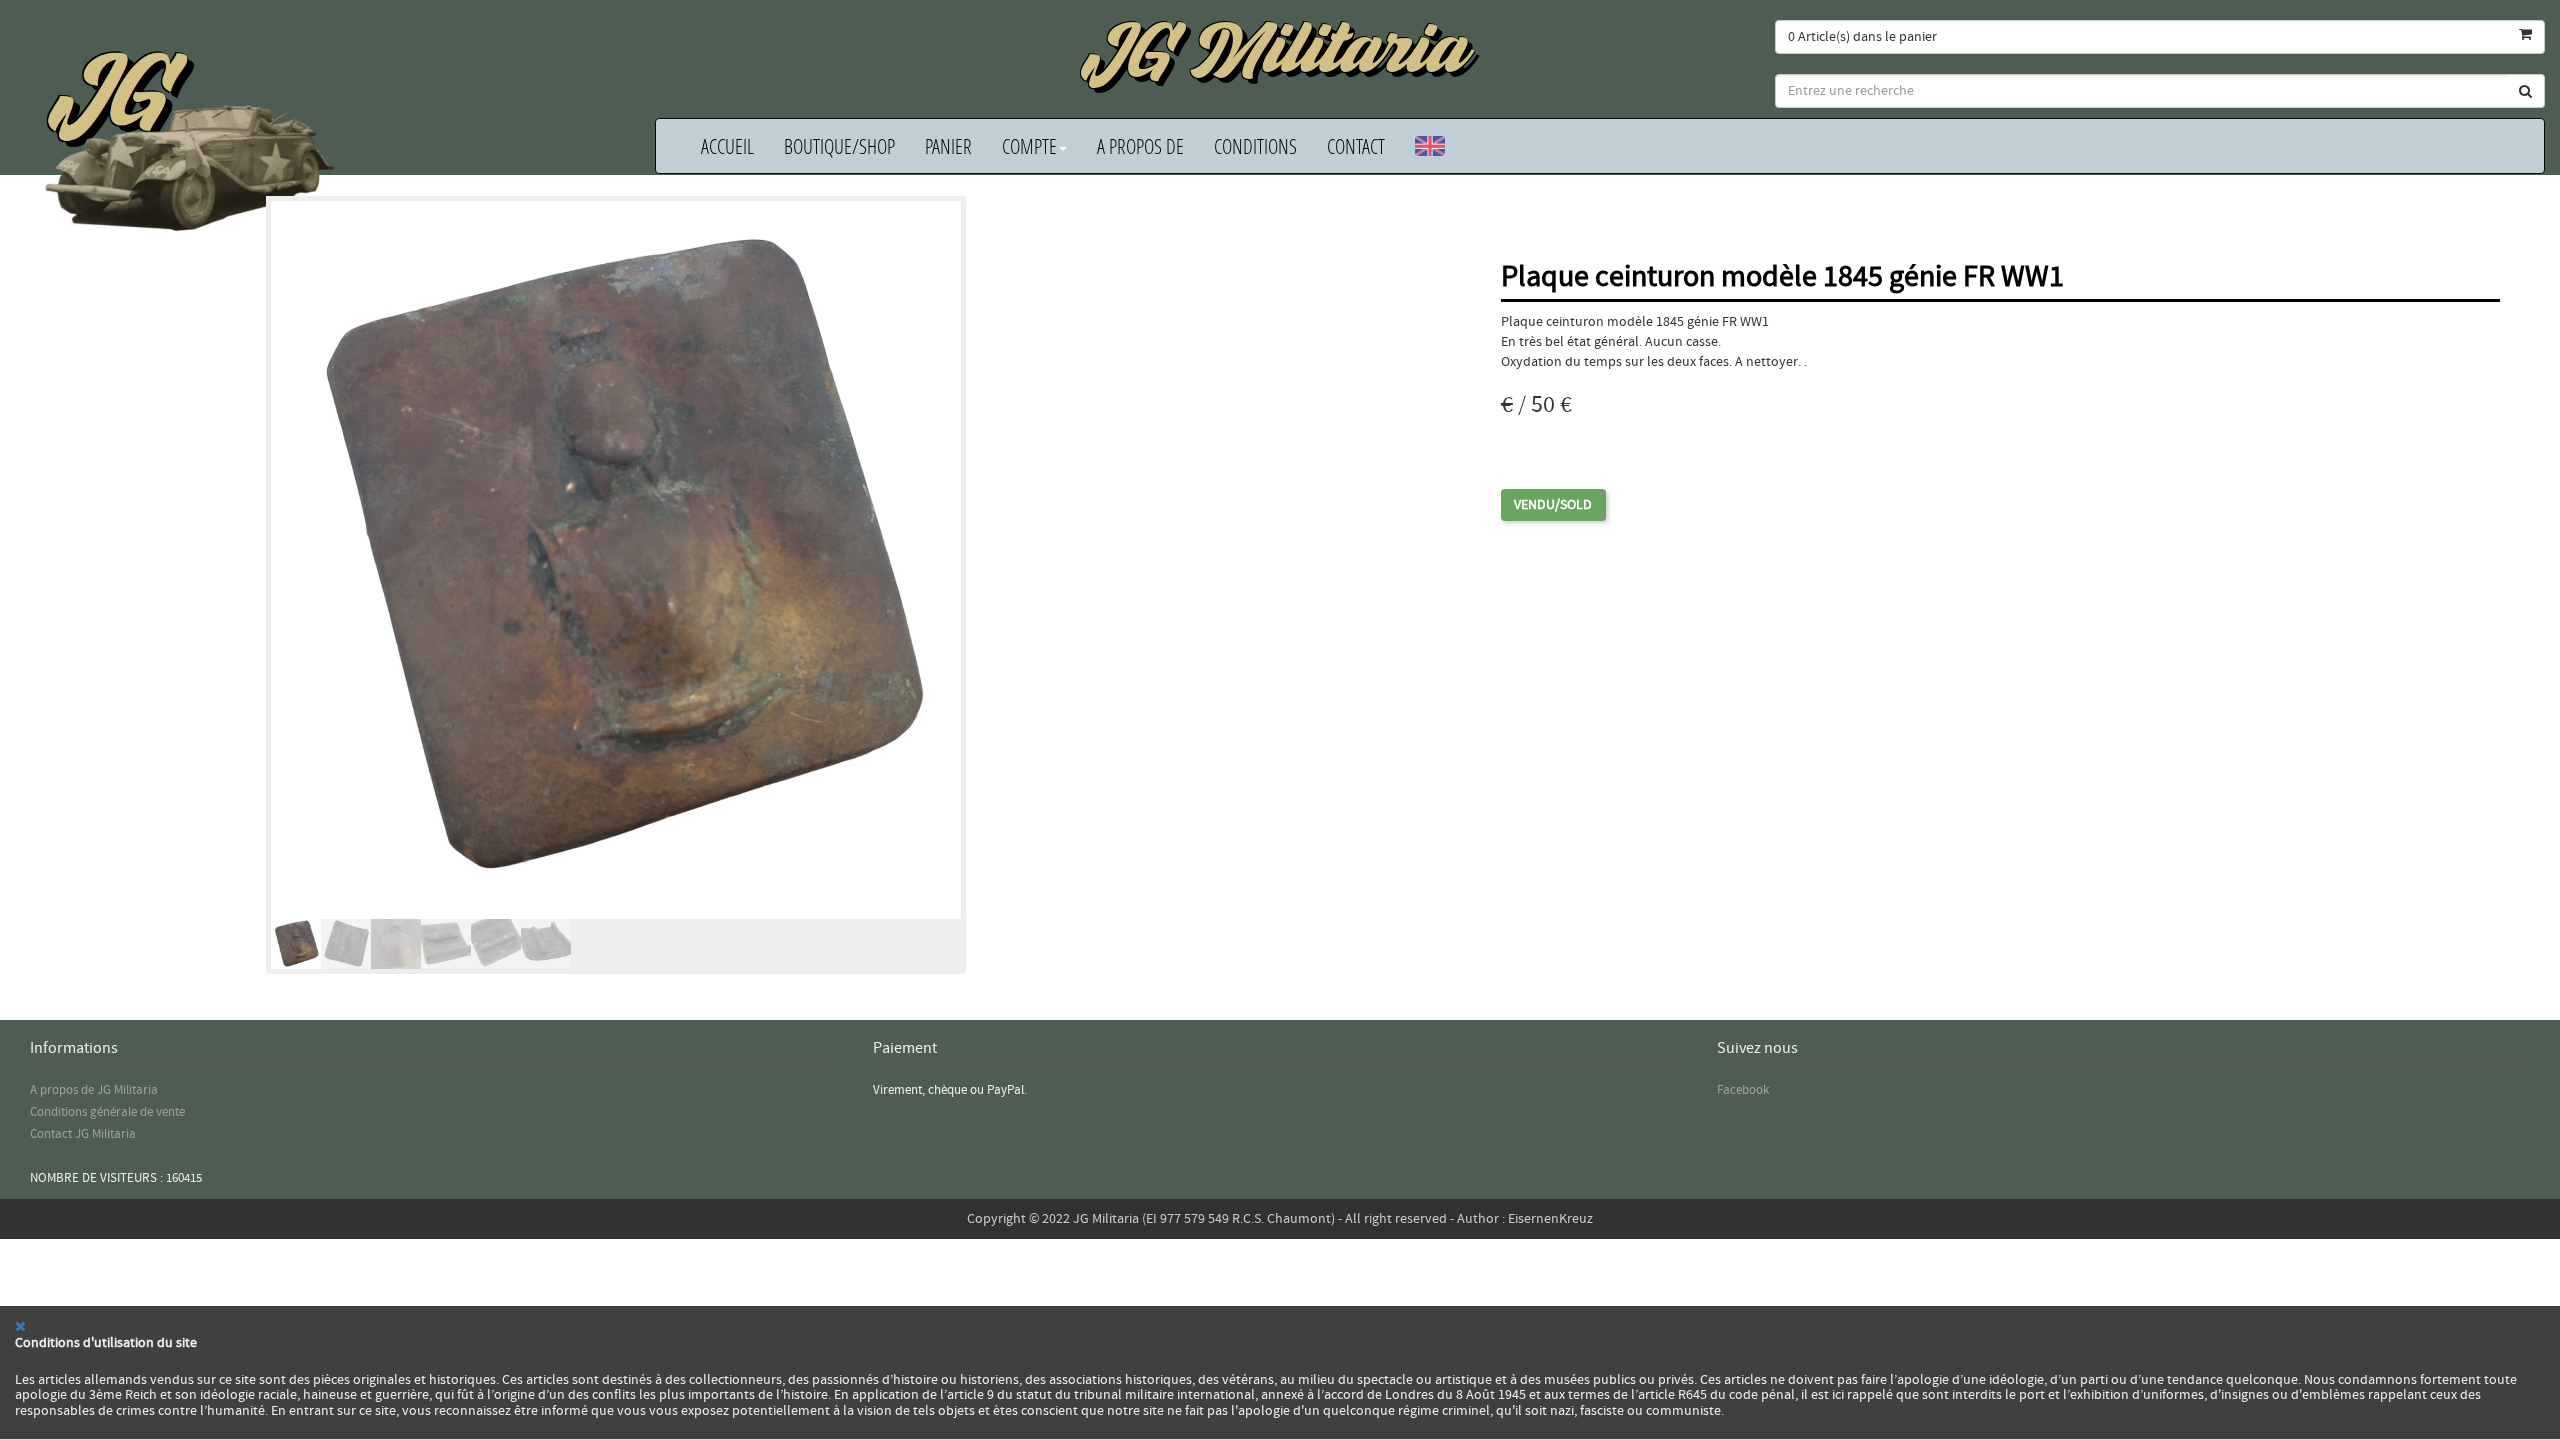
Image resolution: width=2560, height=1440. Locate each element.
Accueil (727, 146)
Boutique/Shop (839, 146)
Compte (1029, 146)
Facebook (1743, 1090)
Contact (1356, 146)
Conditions (1255, 146)
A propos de (1140, 146)
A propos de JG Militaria (94, 1090)
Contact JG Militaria (83, 1134)
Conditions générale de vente (107, 1112)
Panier (948, 146)
